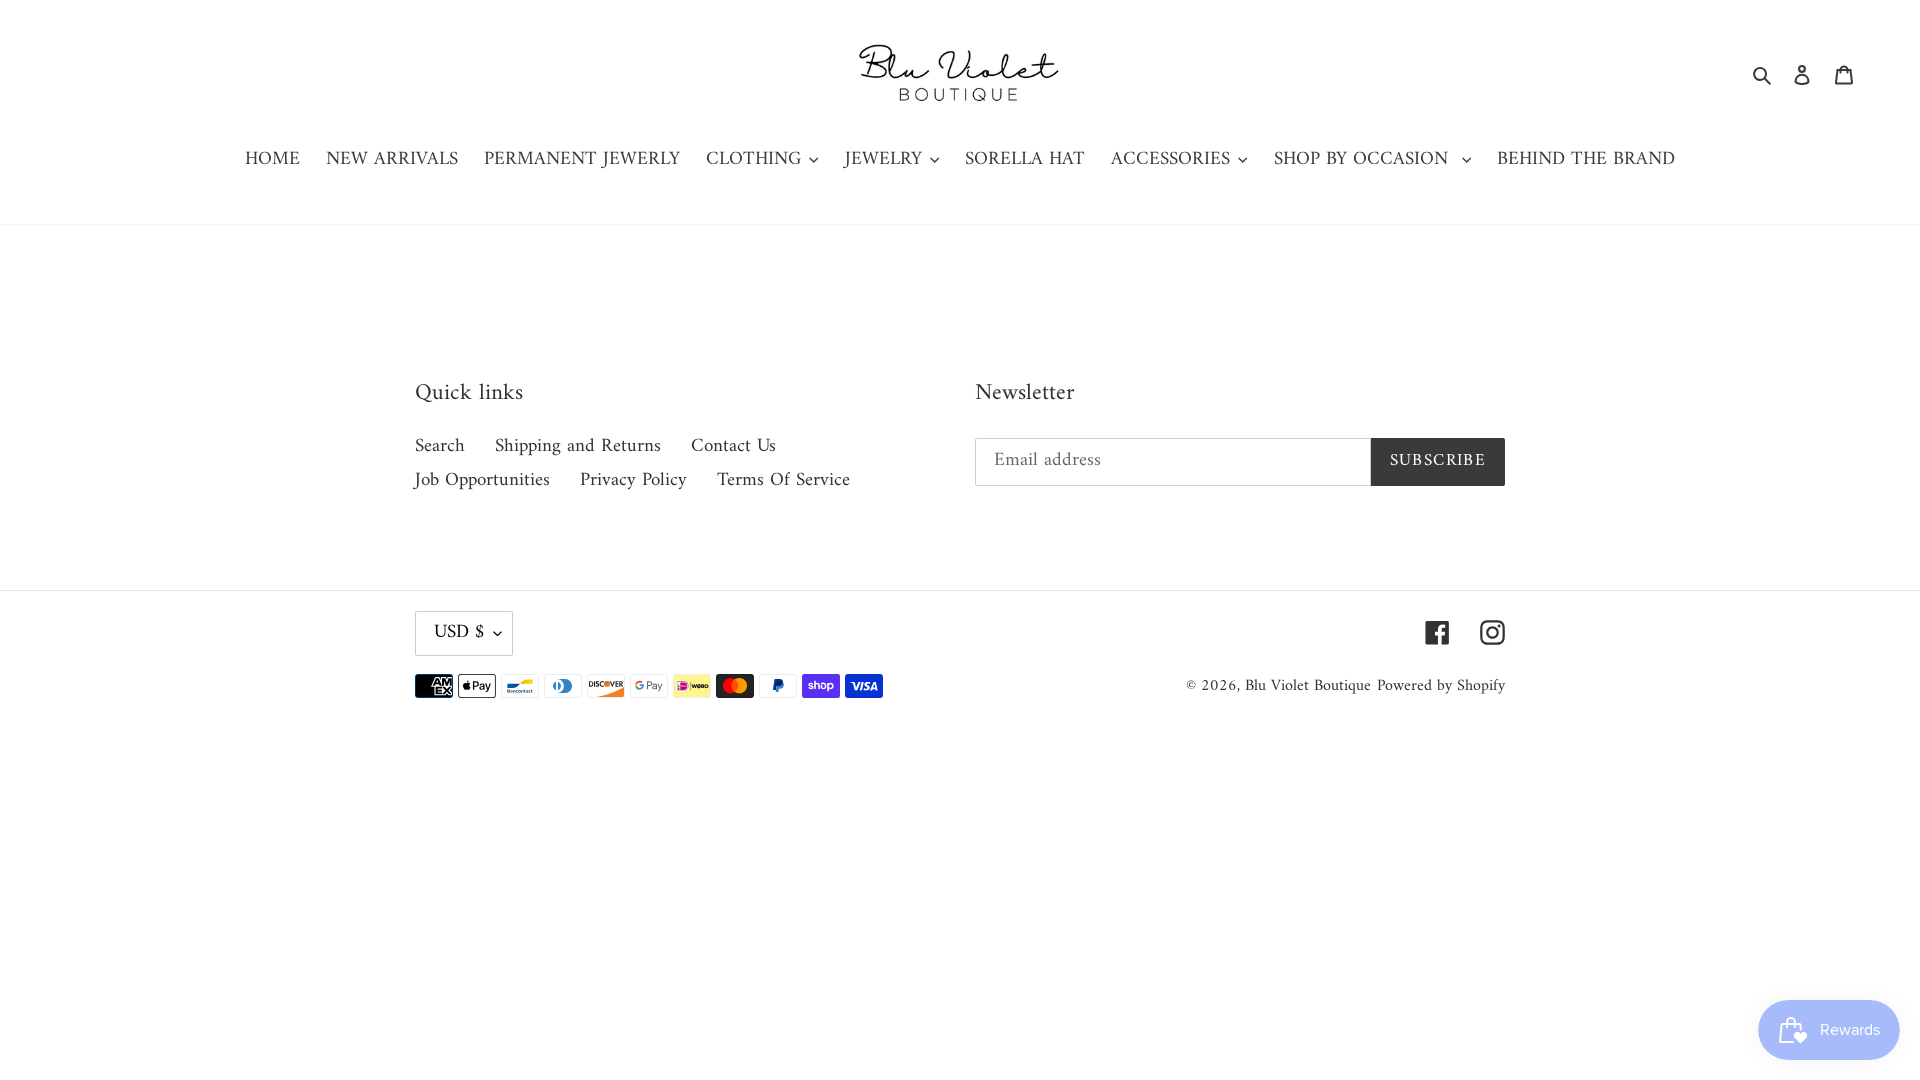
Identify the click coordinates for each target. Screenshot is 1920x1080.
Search (440, 446)
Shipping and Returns (578, 446)
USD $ (459, 632)
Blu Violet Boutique (1308, 686)
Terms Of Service (783, 480)
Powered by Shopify (1441, 686)
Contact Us (733, 446)
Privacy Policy (633, 480)
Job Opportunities (482, 480)
